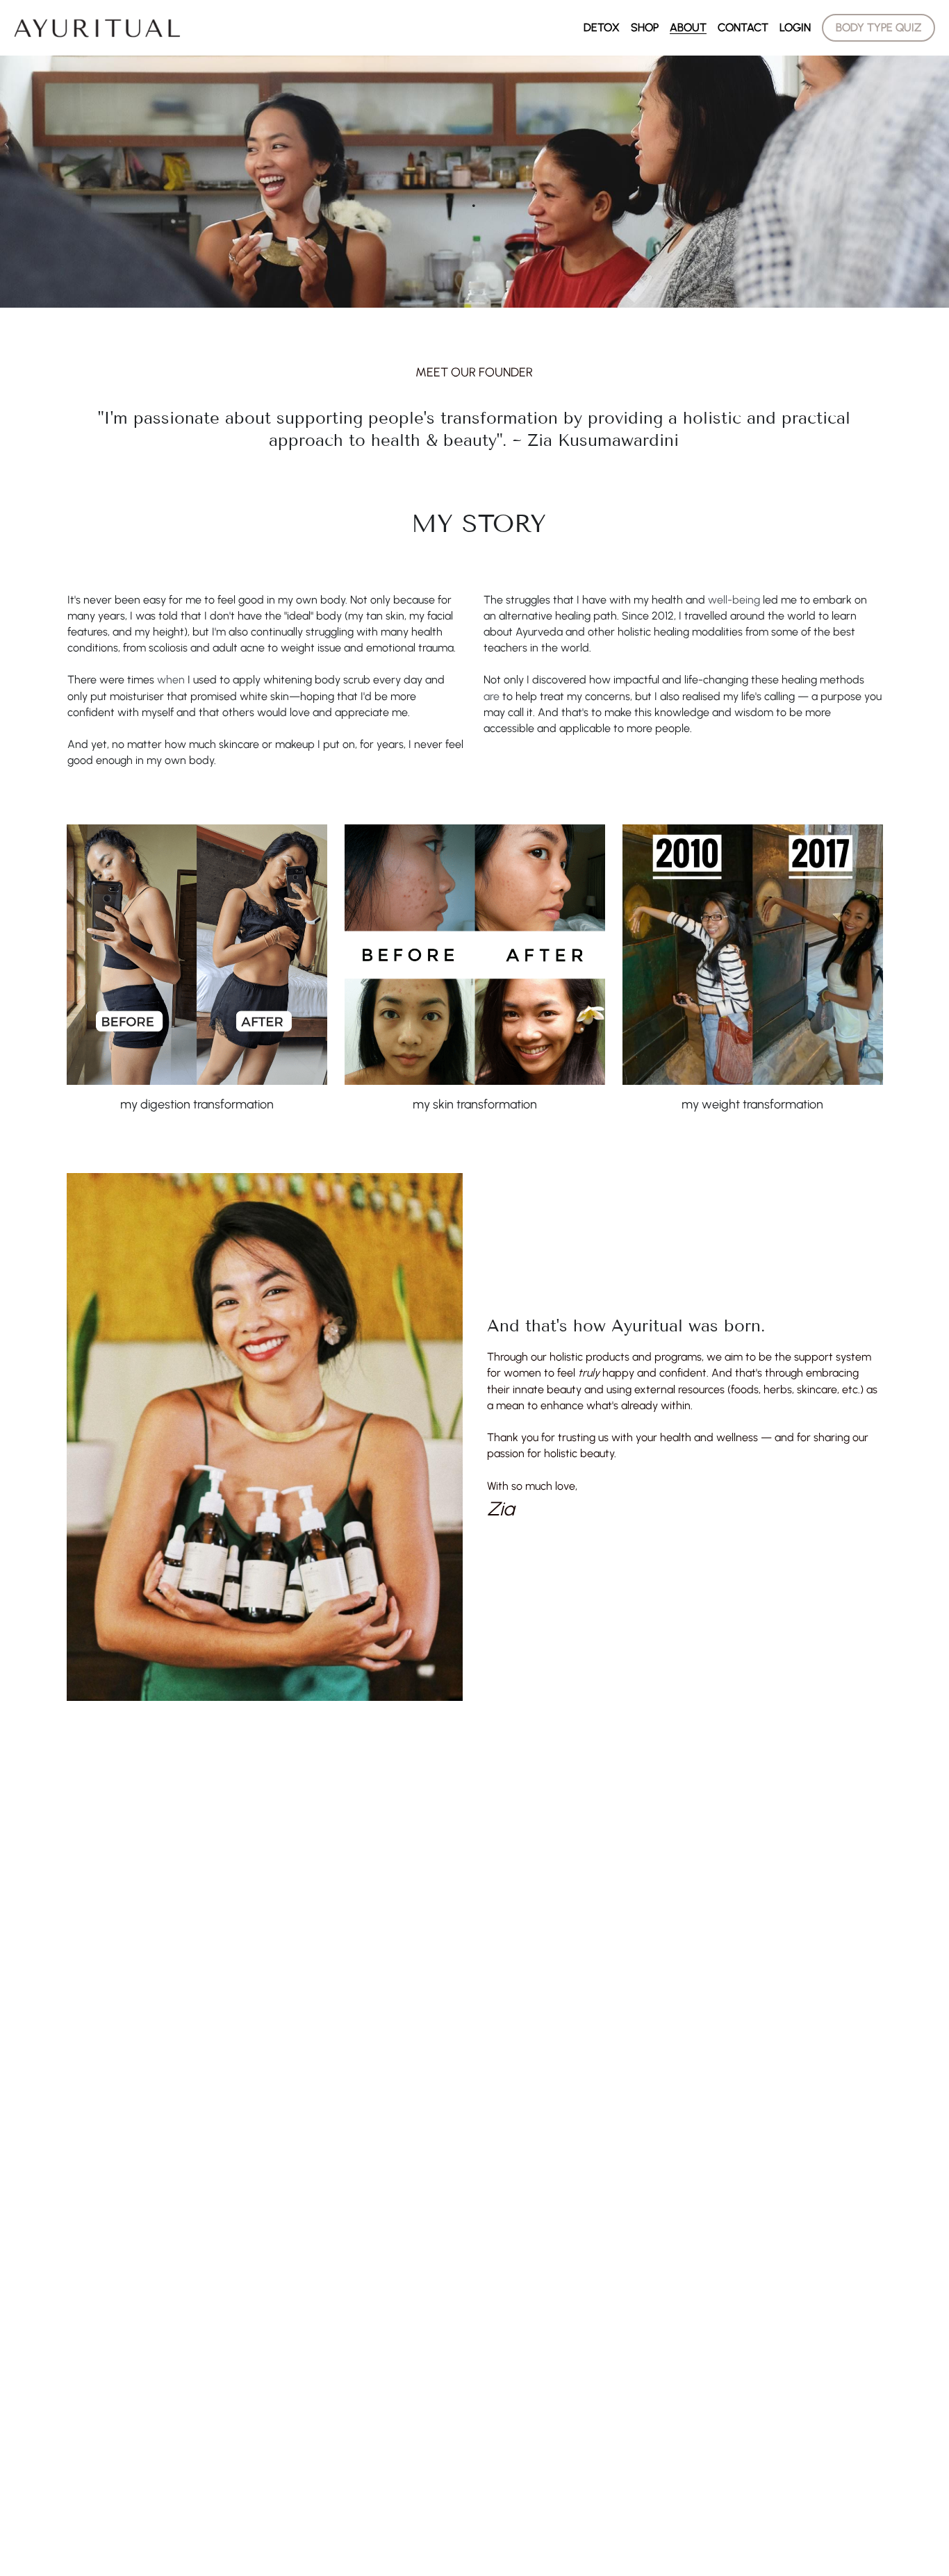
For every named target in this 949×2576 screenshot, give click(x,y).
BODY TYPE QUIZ (878, 27)
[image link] (97, 27)
